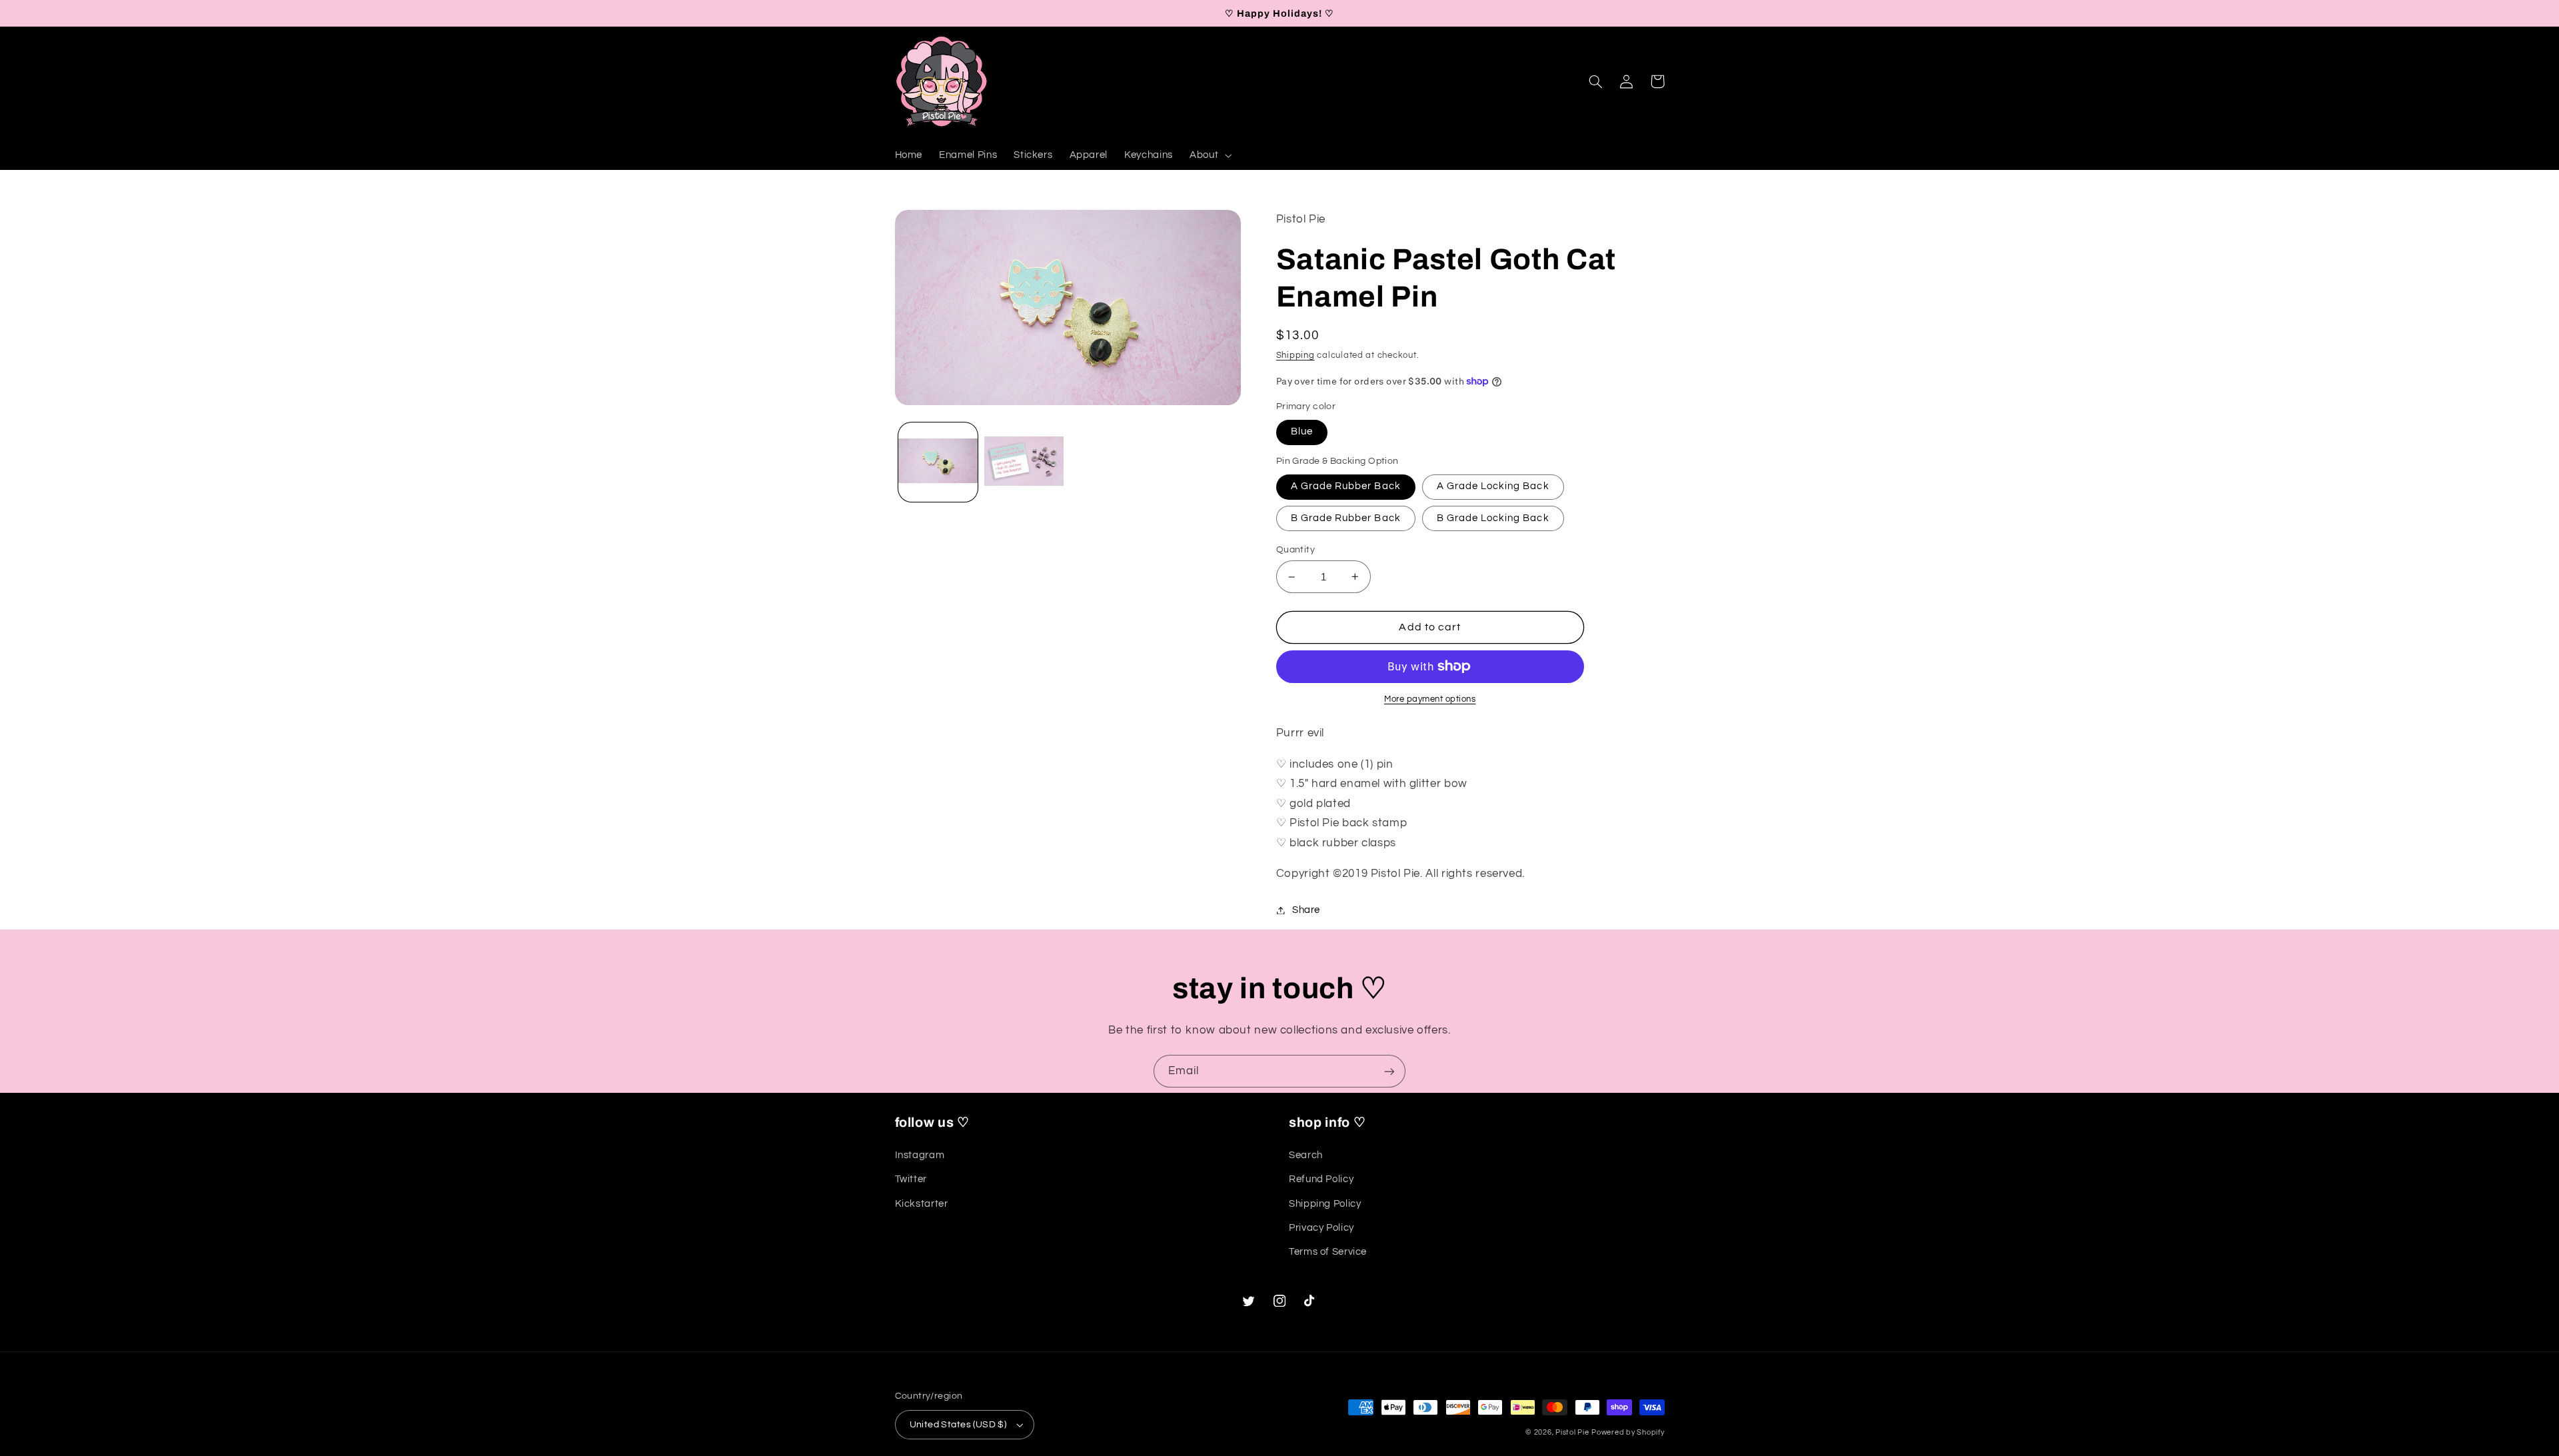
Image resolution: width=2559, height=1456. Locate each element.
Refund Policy (1321, 1179)
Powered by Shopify (1628, 1432)
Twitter (911, 1179)
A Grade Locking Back (1493, 486)
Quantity (1295, 550)
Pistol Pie (1572, 1432)
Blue (1302, 431)
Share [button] (1306, 910)
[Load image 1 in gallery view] (938, 462)
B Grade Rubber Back (1346, 518)
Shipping (1295, 356)
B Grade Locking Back (1493, 518)
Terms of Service (1328, 1252)
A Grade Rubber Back (1346, 486)
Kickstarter (922, 1204)
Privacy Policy (1321, 1228)
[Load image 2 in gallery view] (1024, 462)
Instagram (920, 1155)
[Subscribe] (1389, 1071)
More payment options (1430, 699)
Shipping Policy (1325, 1204)
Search (1306, 1155)
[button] (1209, 155)
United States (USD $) (958, 1425)
